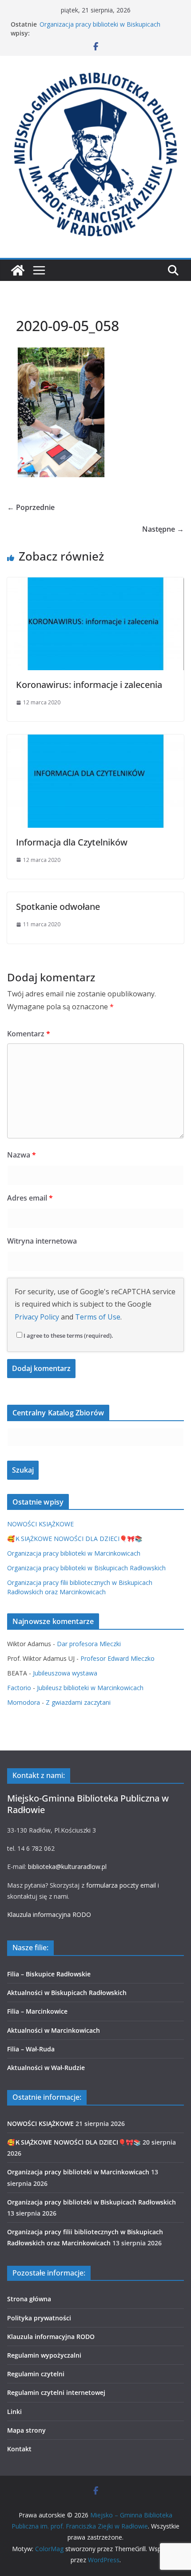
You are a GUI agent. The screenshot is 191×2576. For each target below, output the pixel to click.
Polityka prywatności (39, 2318)
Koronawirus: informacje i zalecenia (89, 685)
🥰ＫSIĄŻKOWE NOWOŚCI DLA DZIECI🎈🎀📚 (75, 1539)
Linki (14, 2412)
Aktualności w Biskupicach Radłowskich (67, 1993)
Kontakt (19, 2449)
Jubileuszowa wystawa (65, 1673)
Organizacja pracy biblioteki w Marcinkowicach (74, 1553)
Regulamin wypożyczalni (44, 2355)
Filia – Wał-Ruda (31, 2049)
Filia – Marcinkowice (37, 2011)
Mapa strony (26, 2430)
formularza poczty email (121, 1885)
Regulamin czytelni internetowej (56, 2392)
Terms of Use (98, 1317)
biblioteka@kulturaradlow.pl (67, 1867)
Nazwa (22, 1155)
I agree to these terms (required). (68, 1335)
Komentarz (29, 1034)
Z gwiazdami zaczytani (78, 1702)
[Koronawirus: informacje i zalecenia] (95, 584)
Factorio (19, 1688)
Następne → (163, 529)
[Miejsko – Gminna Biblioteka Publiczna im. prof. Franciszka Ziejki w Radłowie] (18, 270)
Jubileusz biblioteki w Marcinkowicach (90, 1688)
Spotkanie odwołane (58, 907)
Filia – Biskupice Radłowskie (49, 1974)
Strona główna (29, 2299)
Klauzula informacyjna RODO (49, 1914)
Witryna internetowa (42, 1241)
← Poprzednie (31, 507)
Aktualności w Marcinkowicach (54, 2030)
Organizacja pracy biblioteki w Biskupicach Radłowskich (86, 1568)
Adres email (30, 1198)
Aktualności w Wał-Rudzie (46, 2068)
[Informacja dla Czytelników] (95, 741)
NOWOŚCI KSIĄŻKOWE (40, 1524)
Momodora (24, 1702)
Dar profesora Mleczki (89, 1644)
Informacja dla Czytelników (72, 842)
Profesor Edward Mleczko (117, 1658)
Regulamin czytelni (36, 2374)
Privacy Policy (37, 1317)
